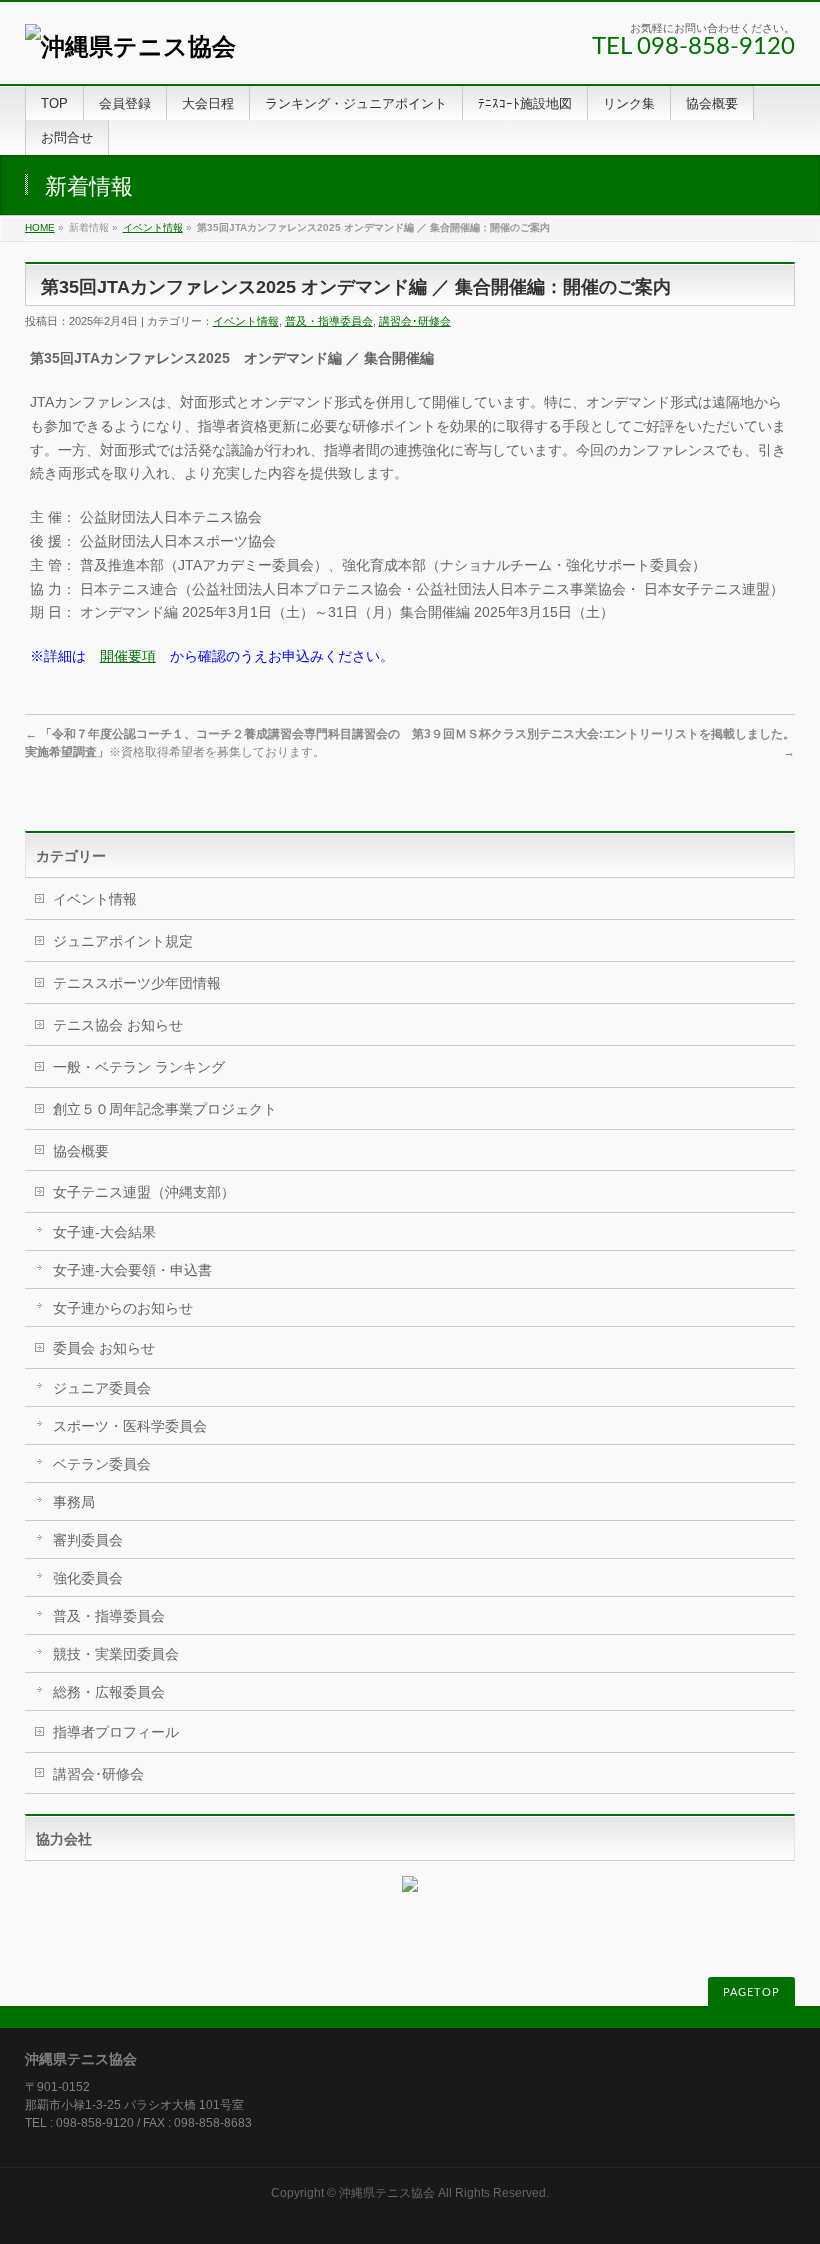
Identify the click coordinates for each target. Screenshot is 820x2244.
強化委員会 (88, 1578)
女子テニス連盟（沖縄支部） (144, 1192)
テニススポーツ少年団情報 (137, 983)
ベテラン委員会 (102, 1464)
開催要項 (128, 656)
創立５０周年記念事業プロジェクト (165, 1109)
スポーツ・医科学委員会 (130, 1426)
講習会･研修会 (415, 321)
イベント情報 (153, 227)
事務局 (74, 1502)
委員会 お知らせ (104, 1348)
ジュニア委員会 (102, 1388)
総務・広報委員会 (109, 1692)
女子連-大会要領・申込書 (132, 1270)
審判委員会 (88, 1540)
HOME (40, 227)
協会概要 (81, 1151)
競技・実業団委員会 (116, 1654)
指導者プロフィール (116, 1732)
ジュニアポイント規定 (123, 941)
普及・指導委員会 (329, 321)
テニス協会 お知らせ (118, 1025)
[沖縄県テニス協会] (130, 46)
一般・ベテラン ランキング (139, 1067)
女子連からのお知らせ (123, 1308)
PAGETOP (751, 1992)
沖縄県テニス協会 (387, 2193)
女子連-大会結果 (104, 1232)
